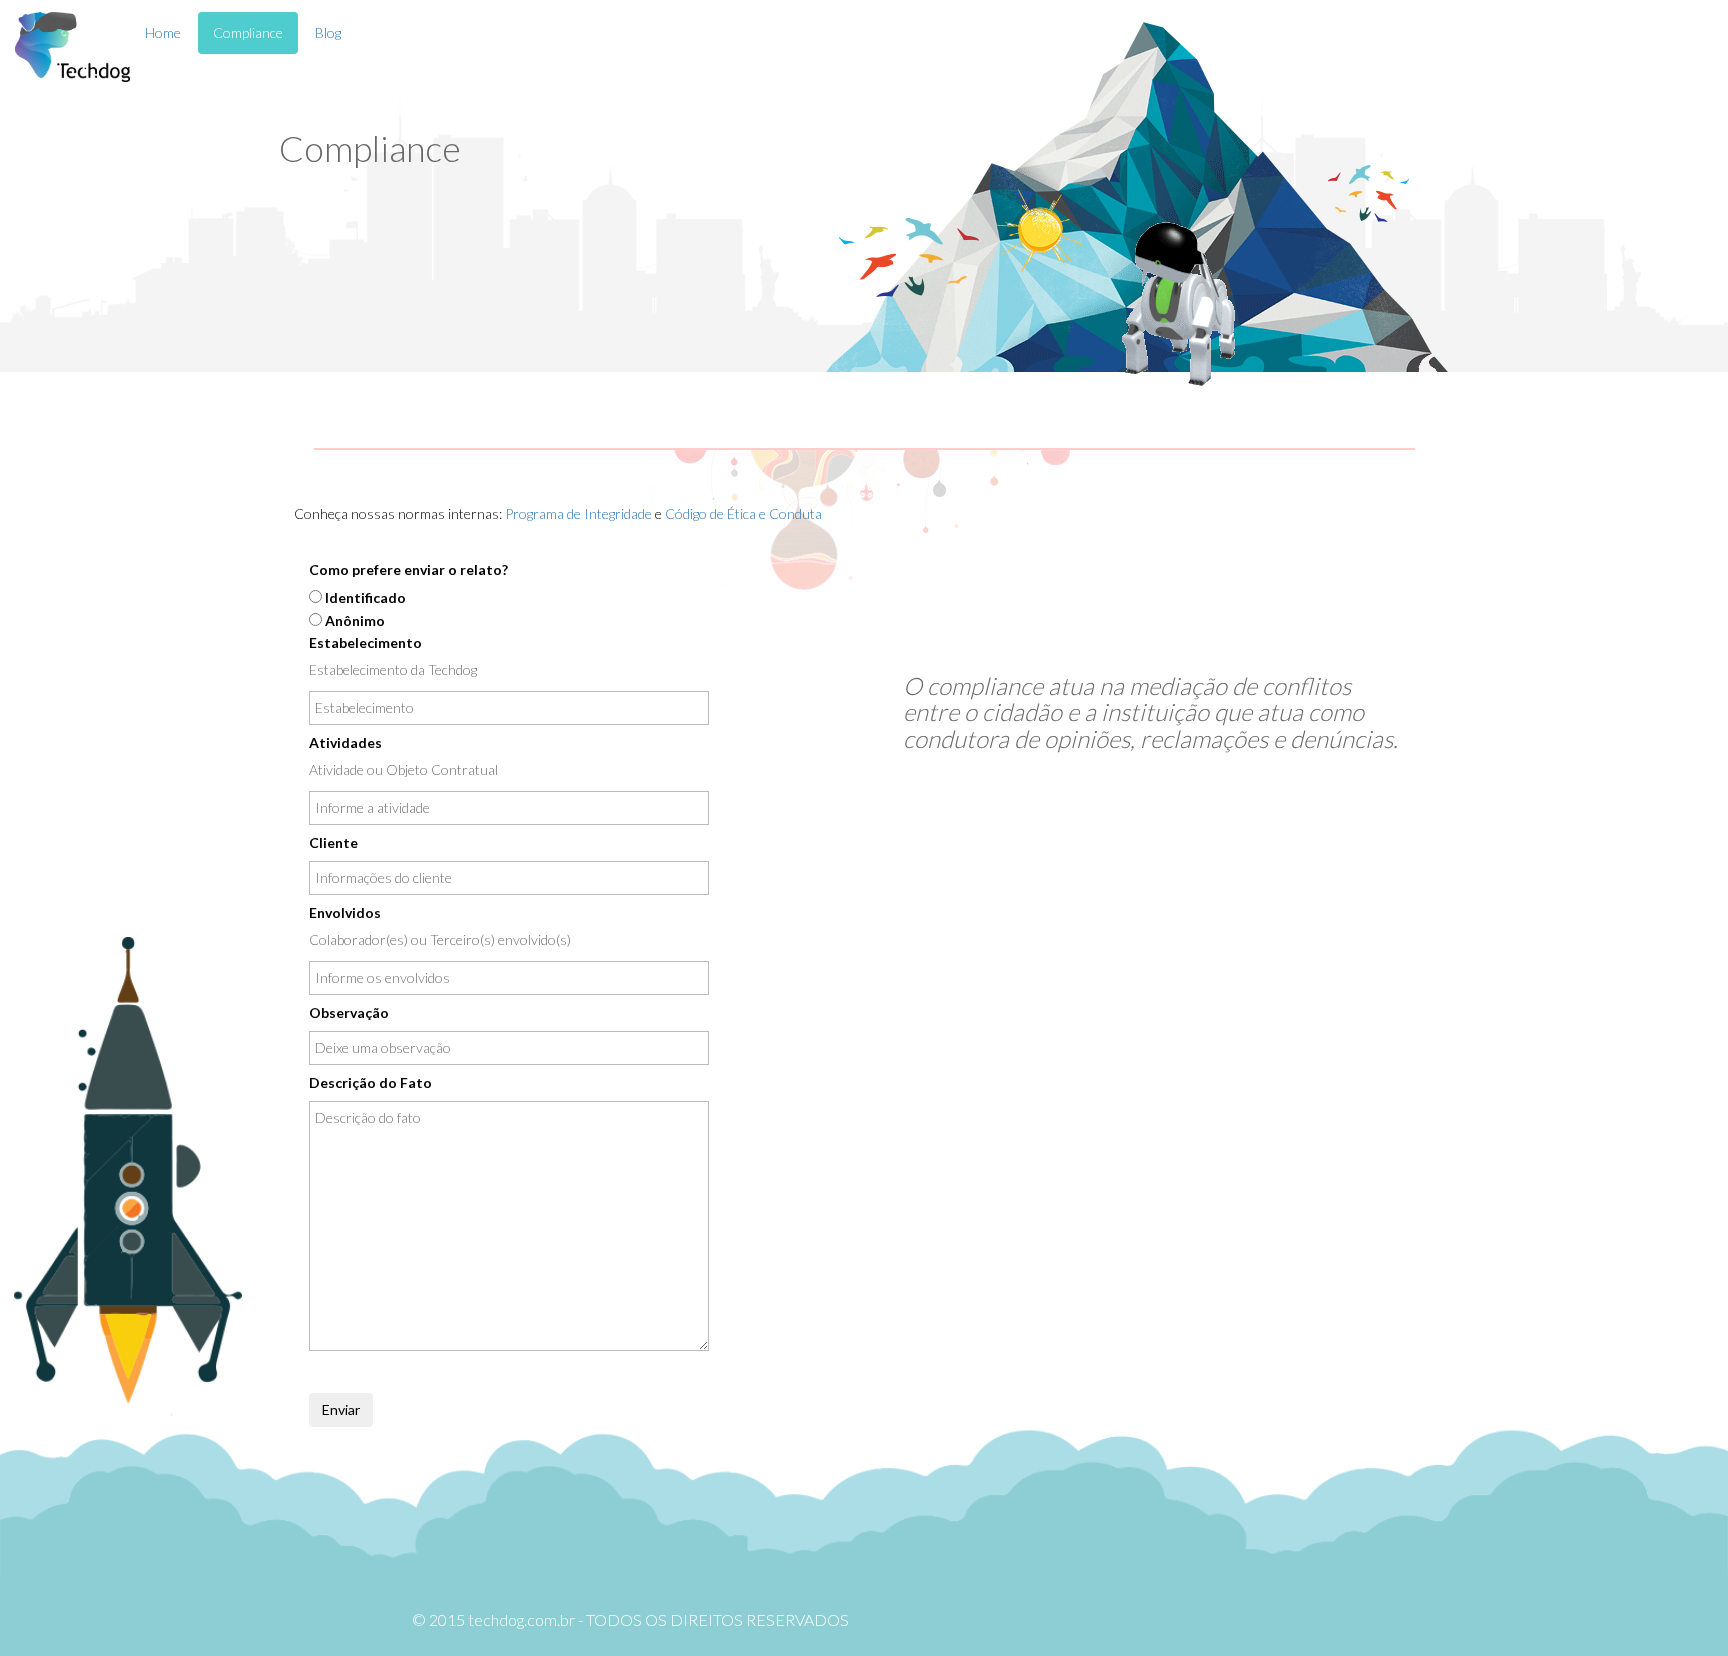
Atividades (345, 742)
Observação (349, 1012)
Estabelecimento (365, 642)
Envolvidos (345, 912)
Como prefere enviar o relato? (408, 569)
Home (163, 32)
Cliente (333, 842)
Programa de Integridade (578, 513)
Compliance (248, 32)
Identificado (365, 597)
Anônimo (355, 620)
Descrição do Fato (370, 1082)
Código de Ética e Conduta (743, 513)
